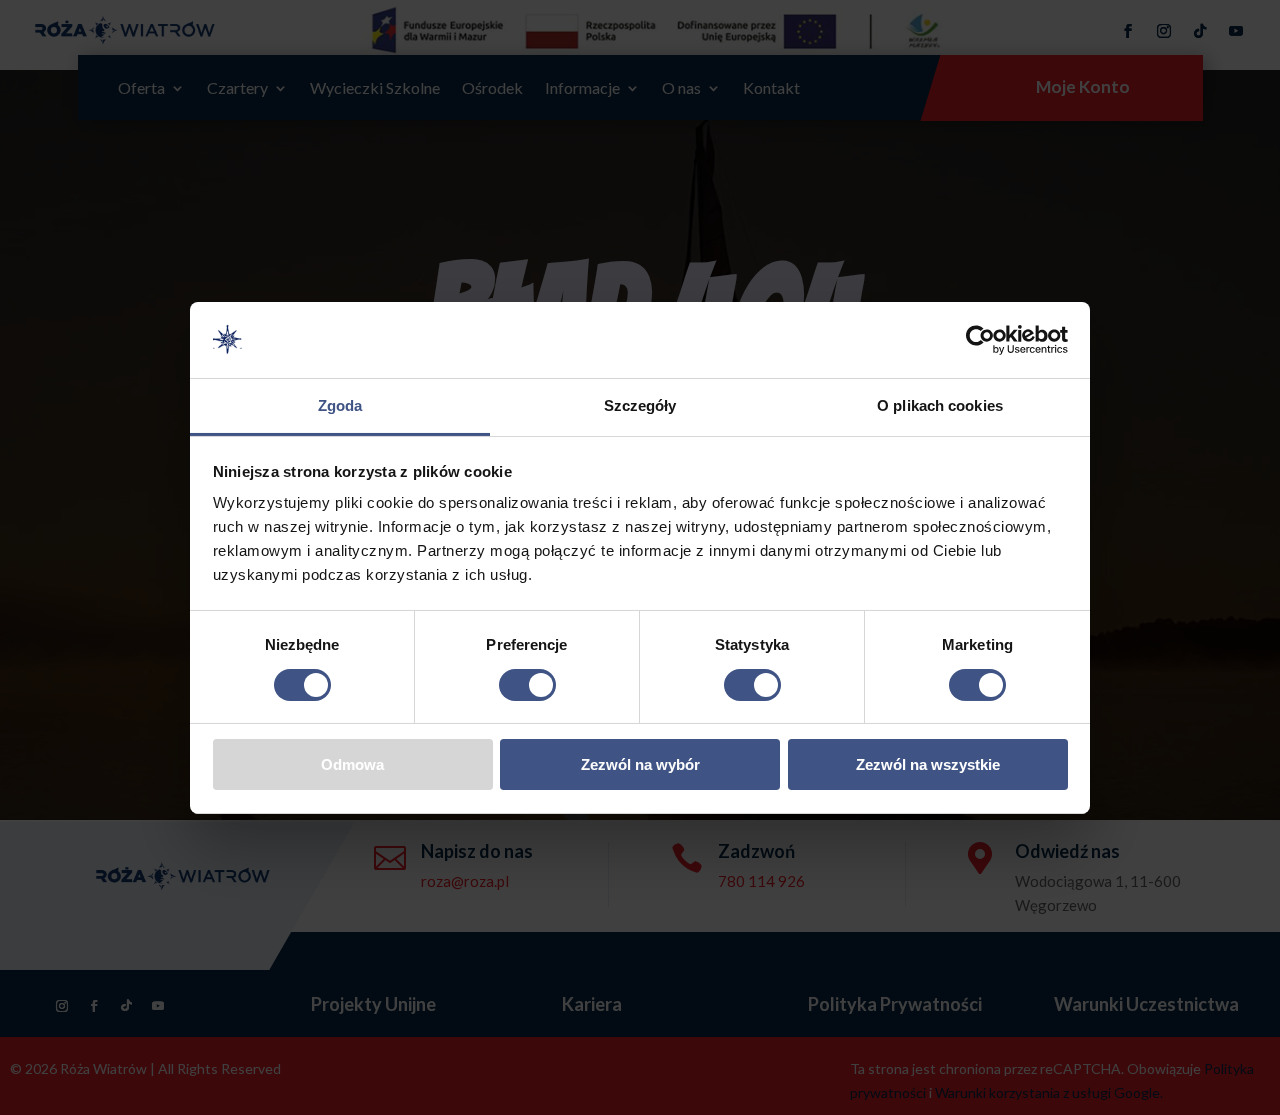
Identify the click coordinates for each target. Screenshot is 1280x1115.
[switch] (527, 685)
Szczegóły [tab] (640, 405)
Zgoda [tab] (340, 405)
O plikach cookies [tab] (940, 405)
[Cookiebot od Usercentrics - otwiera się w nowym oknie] (980, 340)
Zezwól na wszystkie (928, 764)
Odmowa (352, 764)
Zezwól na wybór (640, 764)
